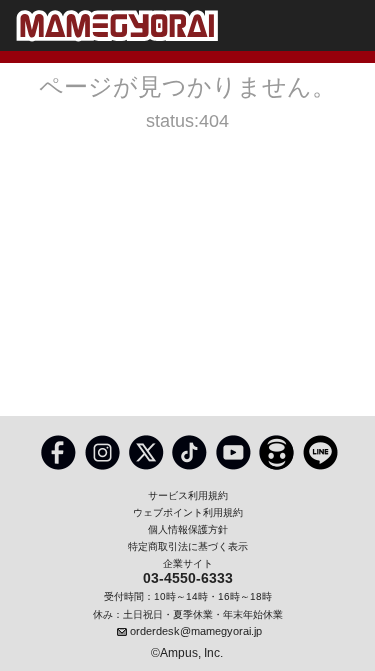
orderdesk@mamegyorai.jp (196, 631)
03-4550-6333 (188, 579)
